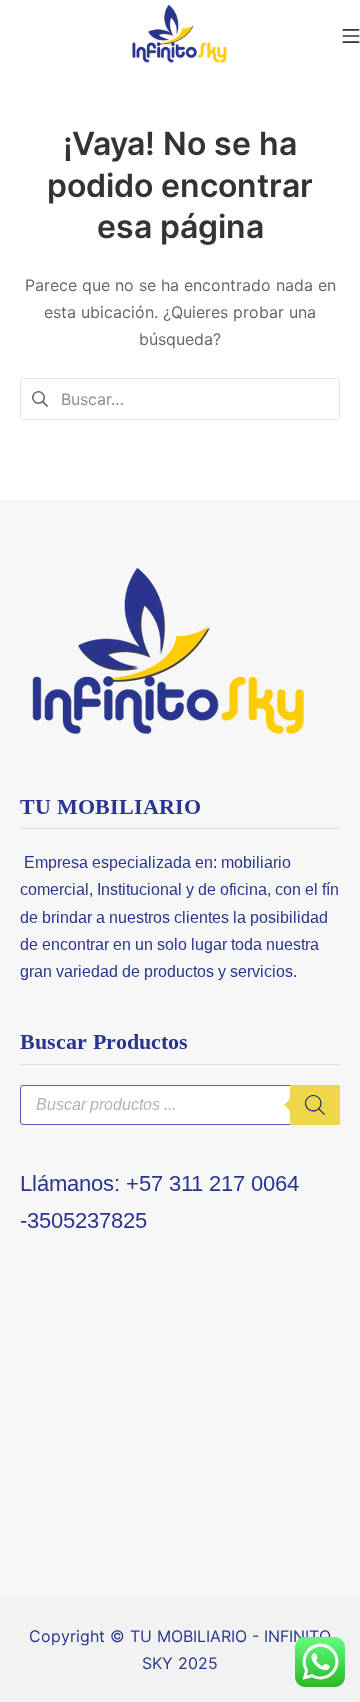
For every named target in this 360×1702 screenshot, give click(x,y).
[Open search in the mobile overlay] (180, 1105)
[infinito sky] (180, 35)
